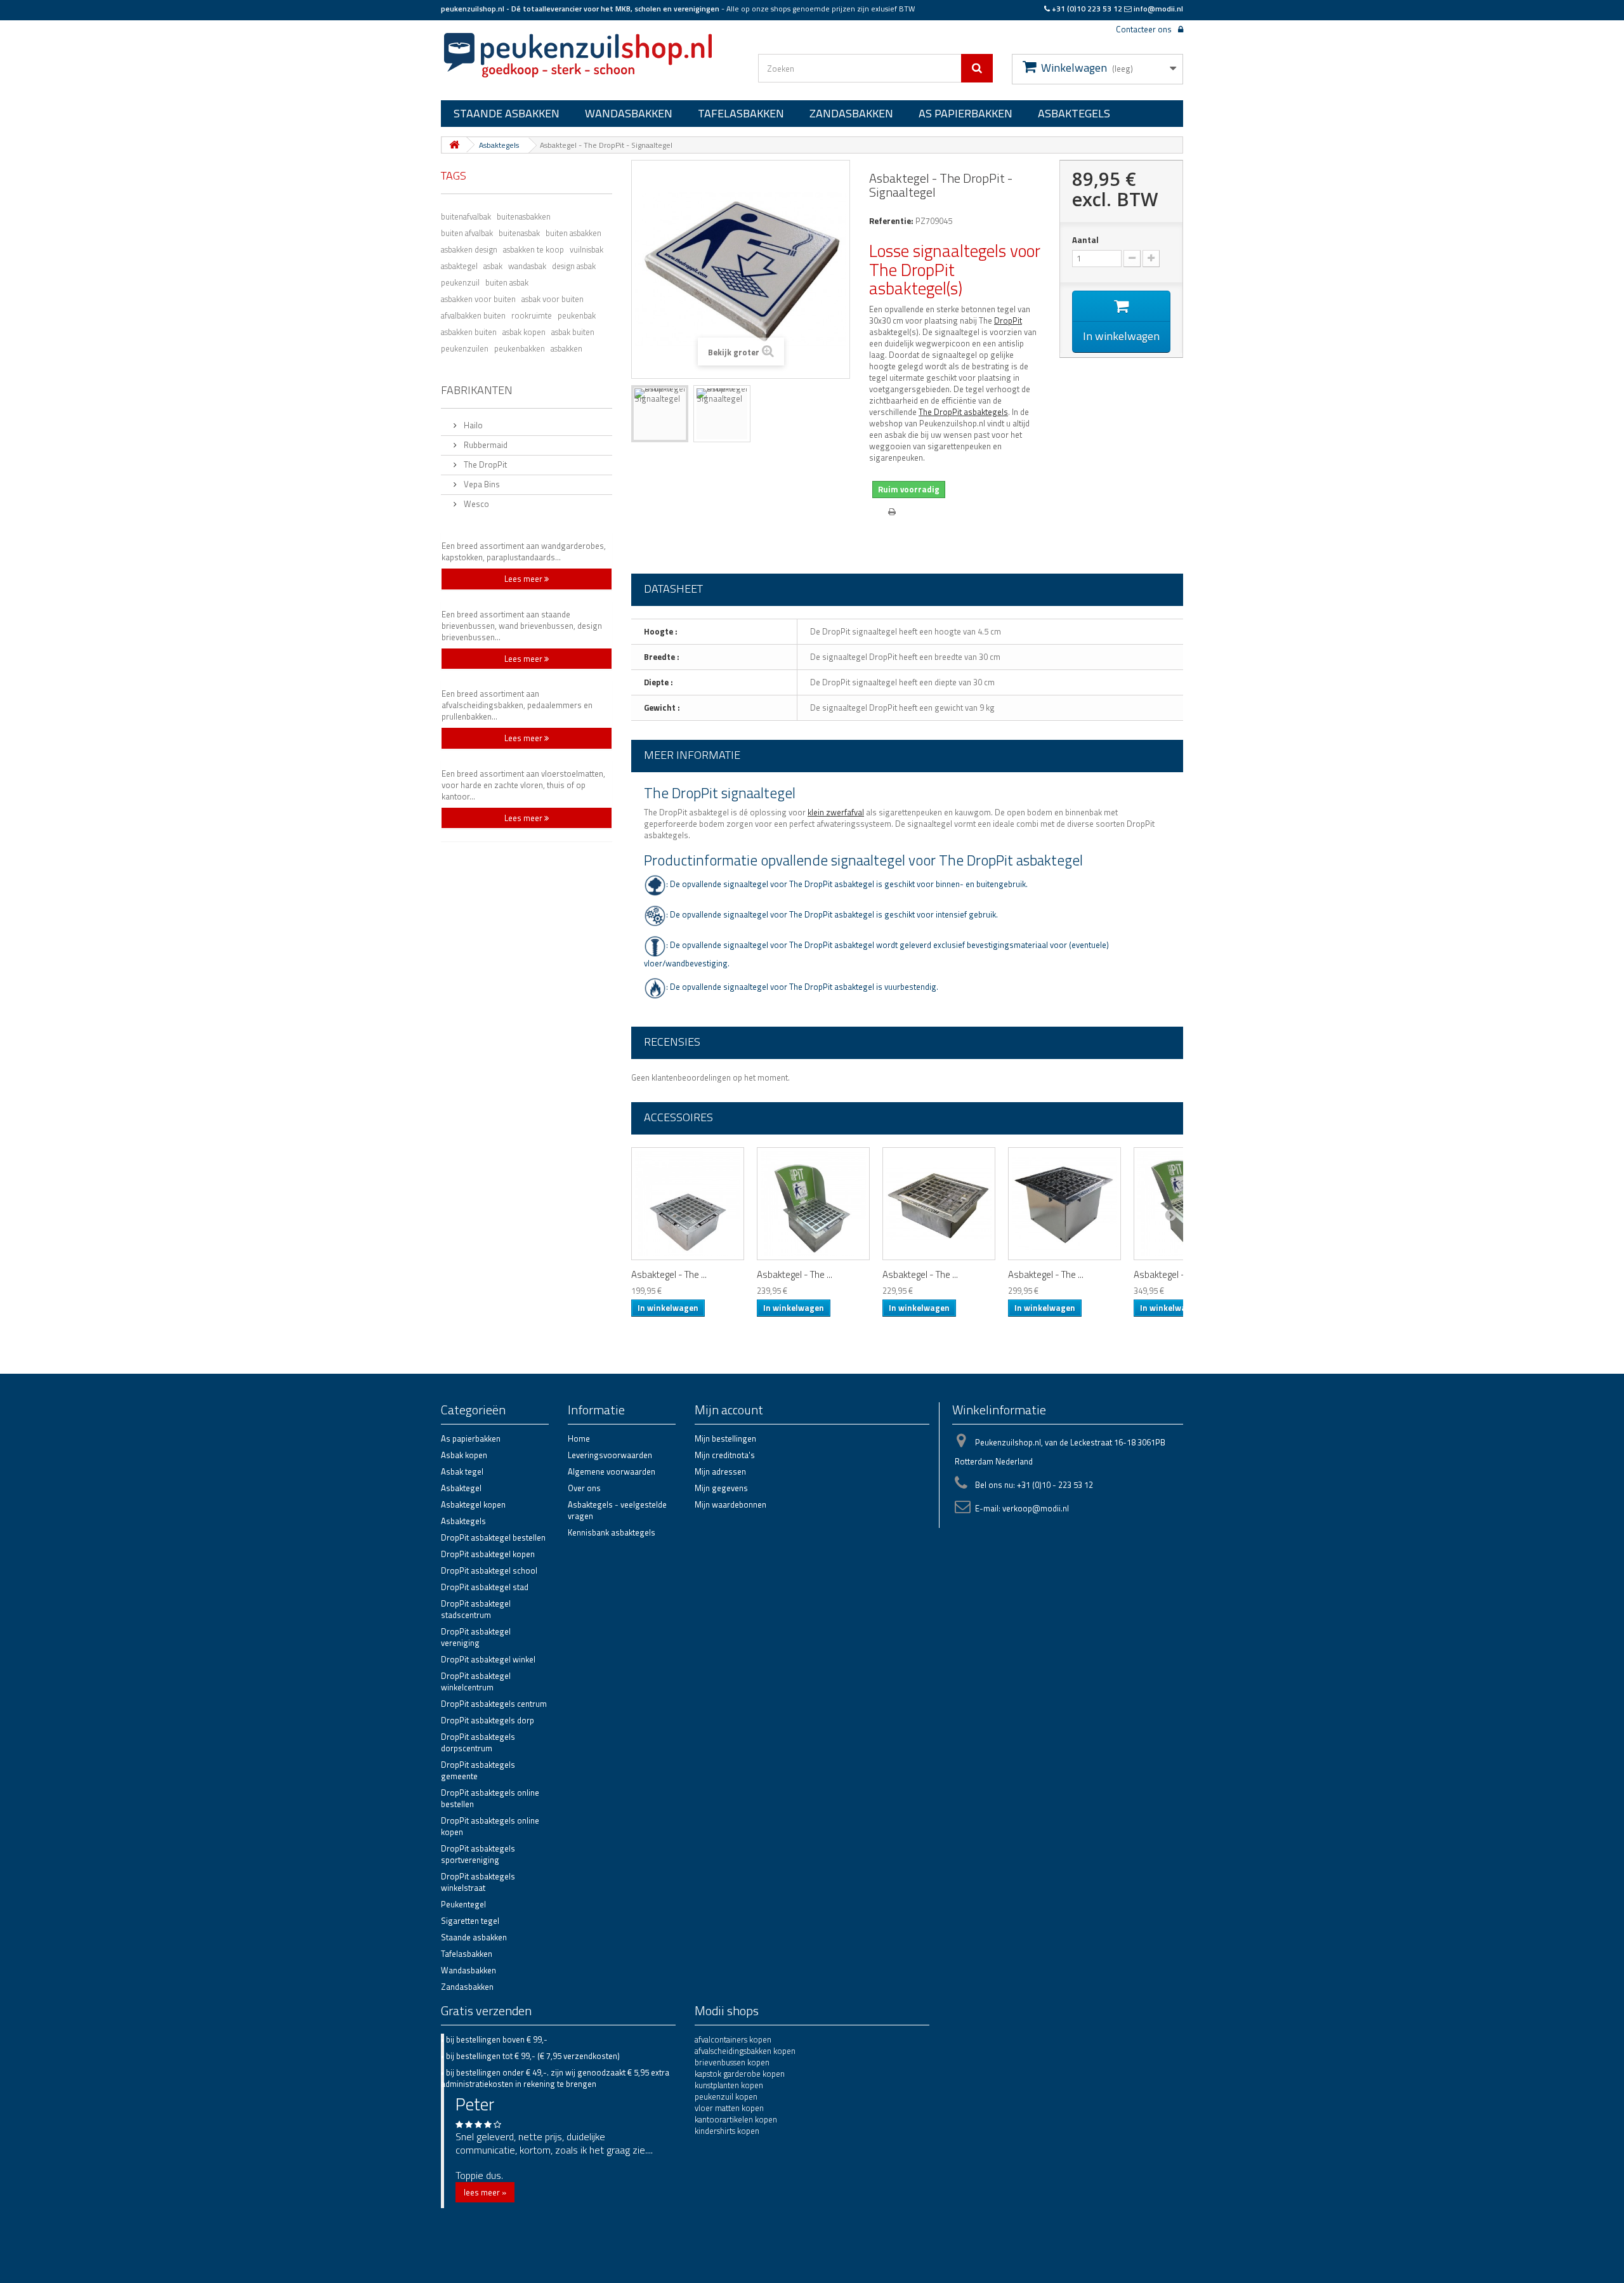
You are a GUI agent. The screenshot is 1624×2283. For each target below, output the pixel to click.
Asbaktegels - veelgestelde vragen (617, 1510)
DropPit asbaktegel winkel (488, 1659)
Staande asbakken (507, 113)
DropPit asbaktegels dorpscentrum (478, 1742)
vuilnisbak (586, 249)
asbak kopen (524, 331)
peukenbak (577, 315)
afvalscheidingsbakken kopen (745, 2051)
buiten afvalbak (467, 232)
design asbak (574, 265)
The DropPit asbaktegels (963, 412)
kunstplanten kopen (729, 2085)
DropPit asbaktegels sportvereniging (478, 1854)
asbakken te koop (534, 249)
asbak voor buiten (553, 298)
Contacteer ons (1144, 29)
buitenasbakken (524, 216)
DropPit (1008, 320)
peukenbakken (520, 348)
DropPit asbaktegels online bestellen (490, 1798)
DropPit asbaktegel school (489, 1570)
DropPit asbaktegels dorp (488, 1720)
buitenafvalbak (466, 216)
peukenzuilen (465, 348)
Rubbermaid (485, 445)
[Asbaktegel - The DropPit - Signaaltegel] (660, 414)
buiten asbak (507, 282)
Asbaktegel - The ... (669, 1275)
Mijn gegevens (721, 1488)
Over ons (584, 1488)
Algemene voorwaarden (612, 1471)
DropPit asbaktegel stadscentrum (476, 1609)
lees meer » (485, 2192)
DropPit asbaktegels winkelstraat (478, 1882)
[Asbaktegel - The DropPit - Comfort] (1064, 1204)
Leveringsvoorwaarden (610, 1455)
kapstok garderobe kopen (740, 2074)
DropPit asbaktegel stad (485, 1587)
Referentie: (891, 221)
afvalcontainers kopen (733, 2039)
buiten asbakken (573, 232)
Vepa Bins (481, 484)
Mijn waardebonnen (730, 1504)
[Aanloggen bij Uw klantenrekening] (1177, 28)
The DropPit (484, 464)
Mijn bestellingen (725, 1438)
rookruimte (532, 315)
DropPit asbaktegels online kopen (490, 1826)
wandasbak (527, 265)
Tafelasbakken (741, 113)
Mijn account (729, 1410)
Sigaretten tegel (470, 1921)
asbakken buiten (469, 331)
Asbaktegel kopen (473, 1504)
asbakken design (469, 249)
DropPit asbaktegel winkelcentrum (476, 1681)
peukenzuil (460, 282)
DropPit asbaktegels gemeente (478, 1770)
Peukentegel (463, 1904)
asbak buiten (573, 331)
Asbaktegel (461, 1488)
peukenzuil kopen (726, 2096)
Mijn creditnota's (725, 1455)
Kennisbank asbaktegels (612, 1532)
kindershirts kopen (727, 2131)
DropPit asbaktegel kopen (488, 1554)
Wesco (475, 504)
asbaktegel (459, 265)
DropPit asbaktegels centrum (494, 1704)
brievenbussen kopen (732, 2062)
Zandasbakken (851, 113)
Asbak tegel (462, 1471)
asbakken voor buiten (478, 298)
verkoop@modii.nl (1036, 1508)
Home (579, 1438)
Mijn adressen (720, 1471)
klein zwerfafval (836, 812)
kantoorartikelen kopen (736, 2119)
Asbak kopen (464, 1455)
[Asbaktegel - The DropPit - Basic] (688, 1204)
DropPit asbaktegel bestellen (493, 1537)
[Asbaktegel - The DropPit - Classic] (813, 1204)
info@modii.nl (1158, 9)
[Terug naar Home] (454, 145)
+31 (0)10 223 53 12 (1087, 9)
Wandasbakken (629, 113)
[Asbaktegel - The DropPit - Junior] (939, 1204)
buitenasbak (519, 232)
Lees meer (524, 579)
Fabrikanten (477, 390)
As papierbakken (966, 113)
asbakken (566, 348)
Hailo (472, 425)
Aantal (1085, 240)
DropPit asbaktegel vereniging (476, 1637)
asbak (493, 265)
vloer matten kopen (729, 2108)
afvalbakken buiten (473, 315)
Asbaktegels (1074, 113)
